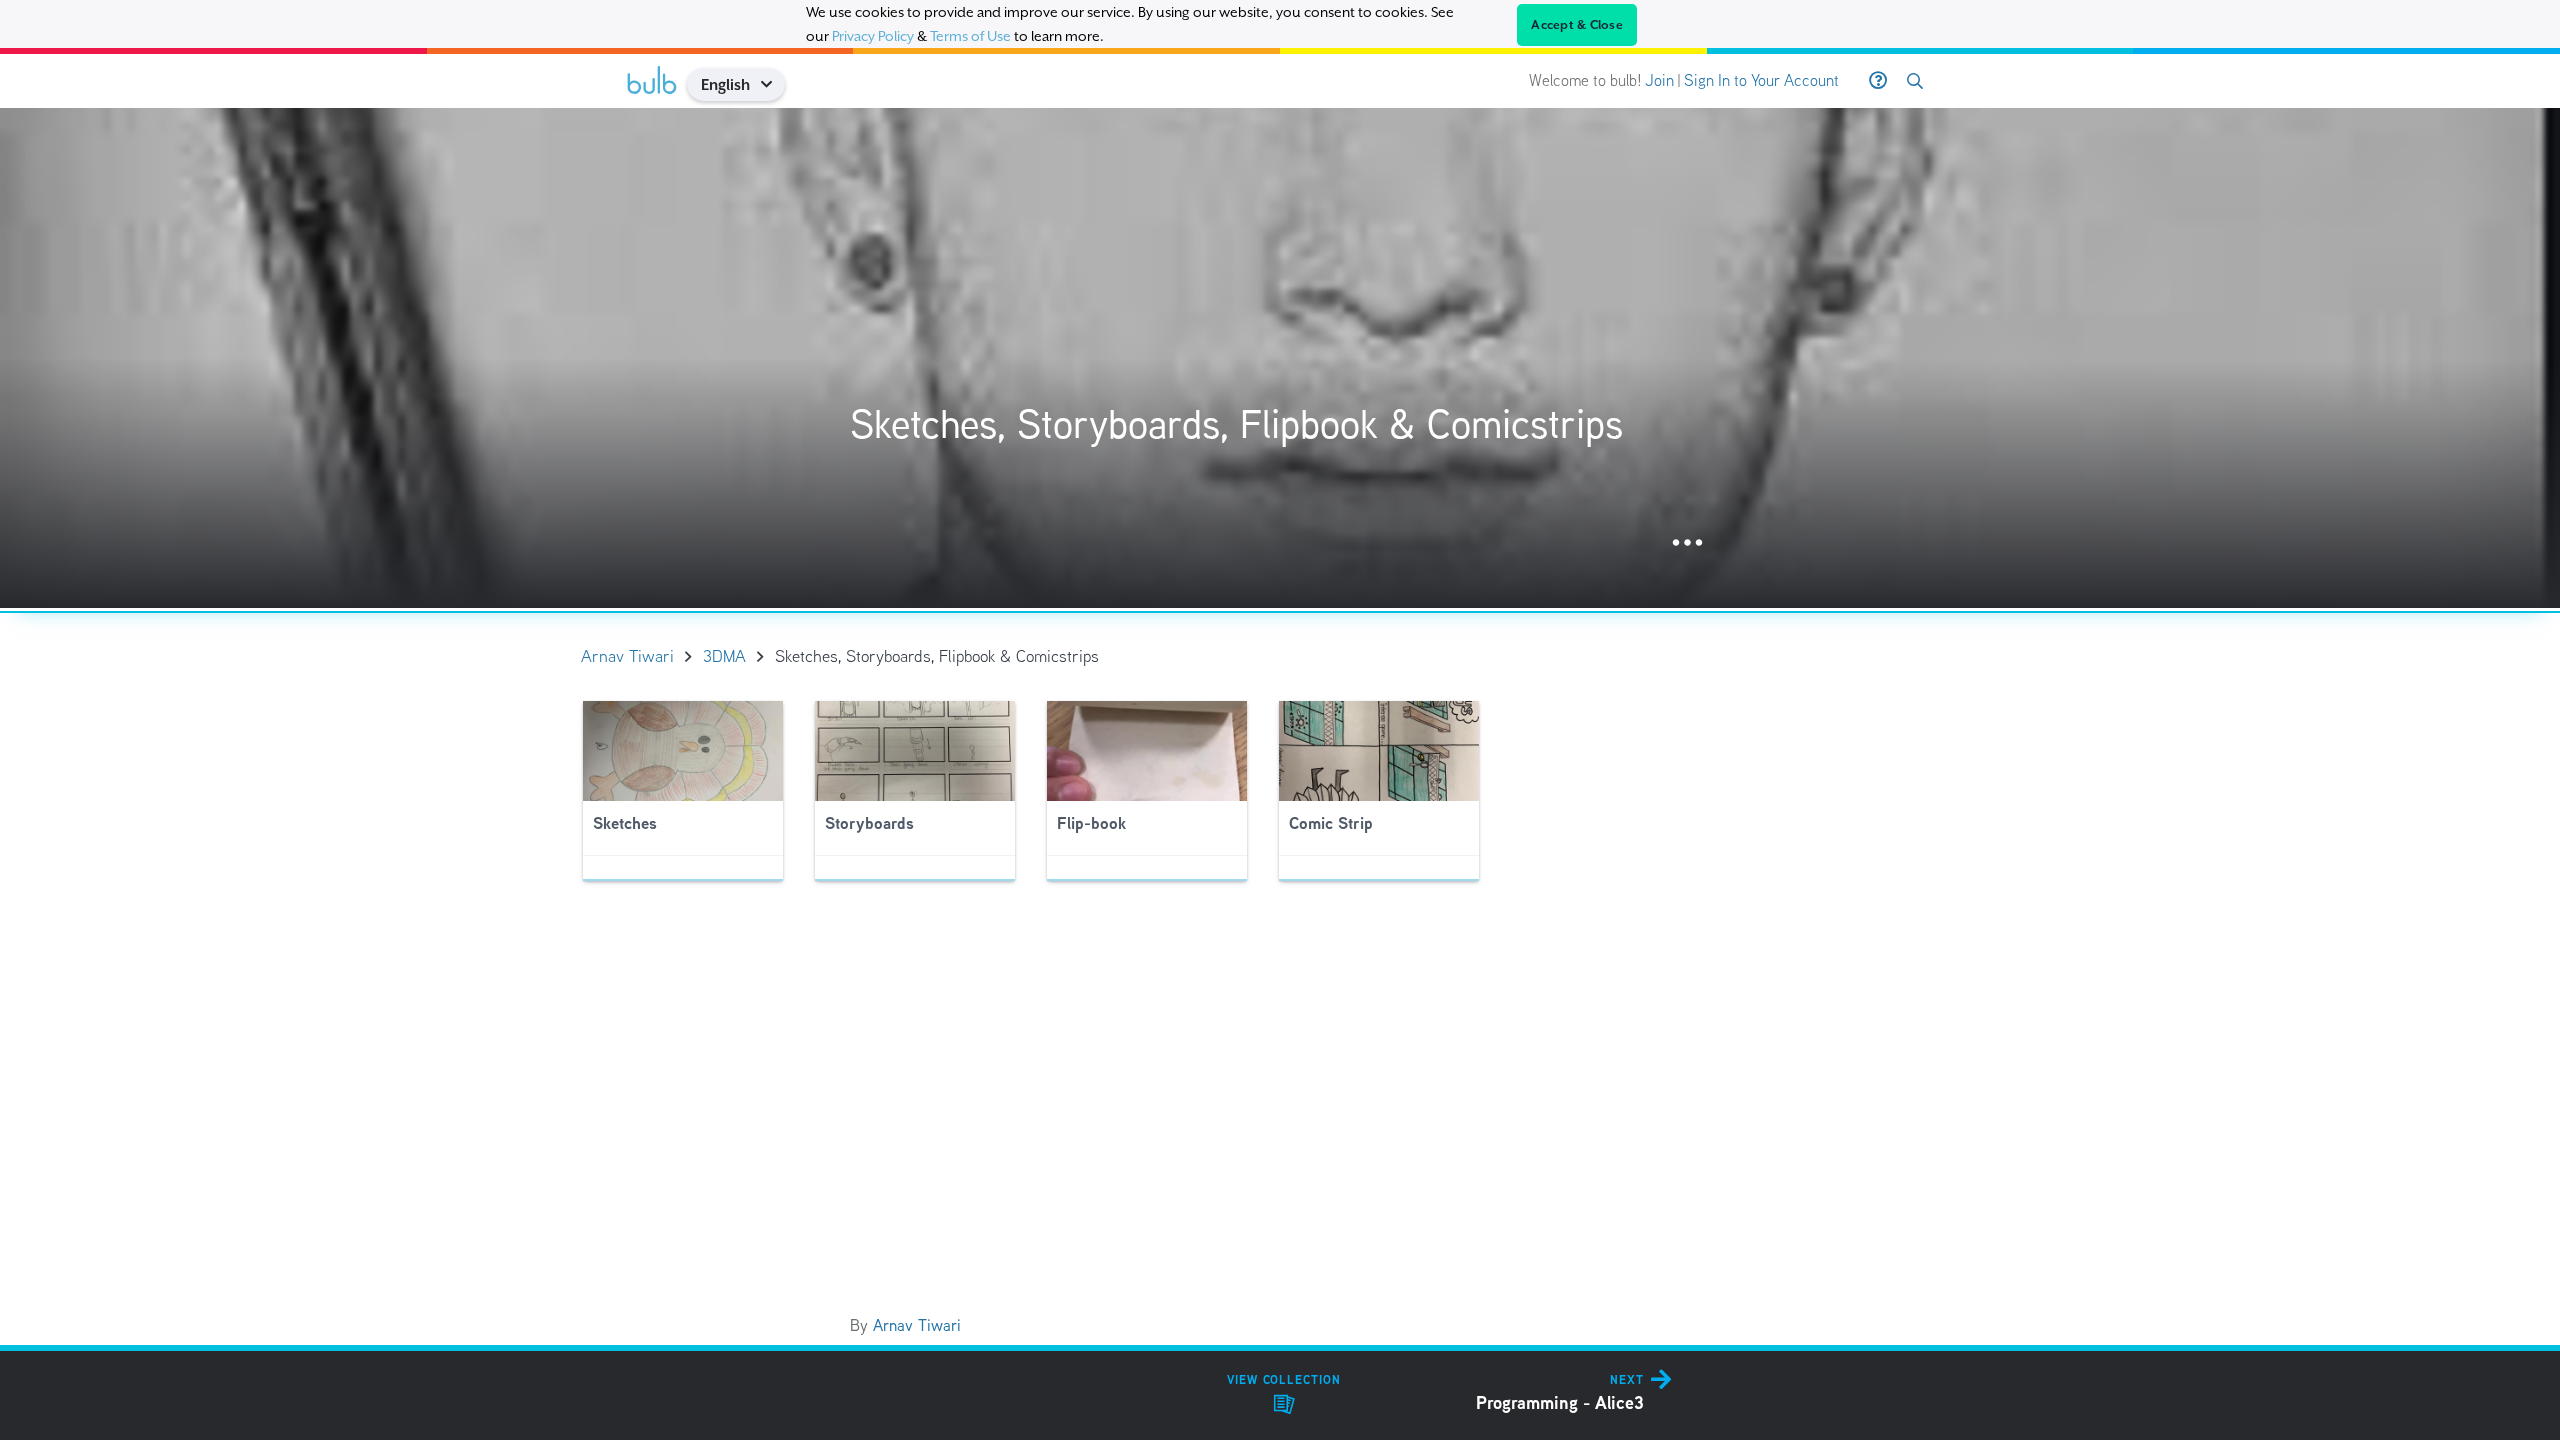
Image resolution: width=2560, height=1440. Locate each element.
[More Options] (1687, 543)
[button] (773, 84)
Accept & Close (1577, 25)
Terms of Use (970, 36)
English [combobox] (725, 84)
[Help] (1878, 81)
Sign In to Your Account (1761, 80)
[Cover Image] (1280, 358)
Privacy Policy (873, 36)
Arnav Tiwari (917, 1325)
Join (1659, 80)
